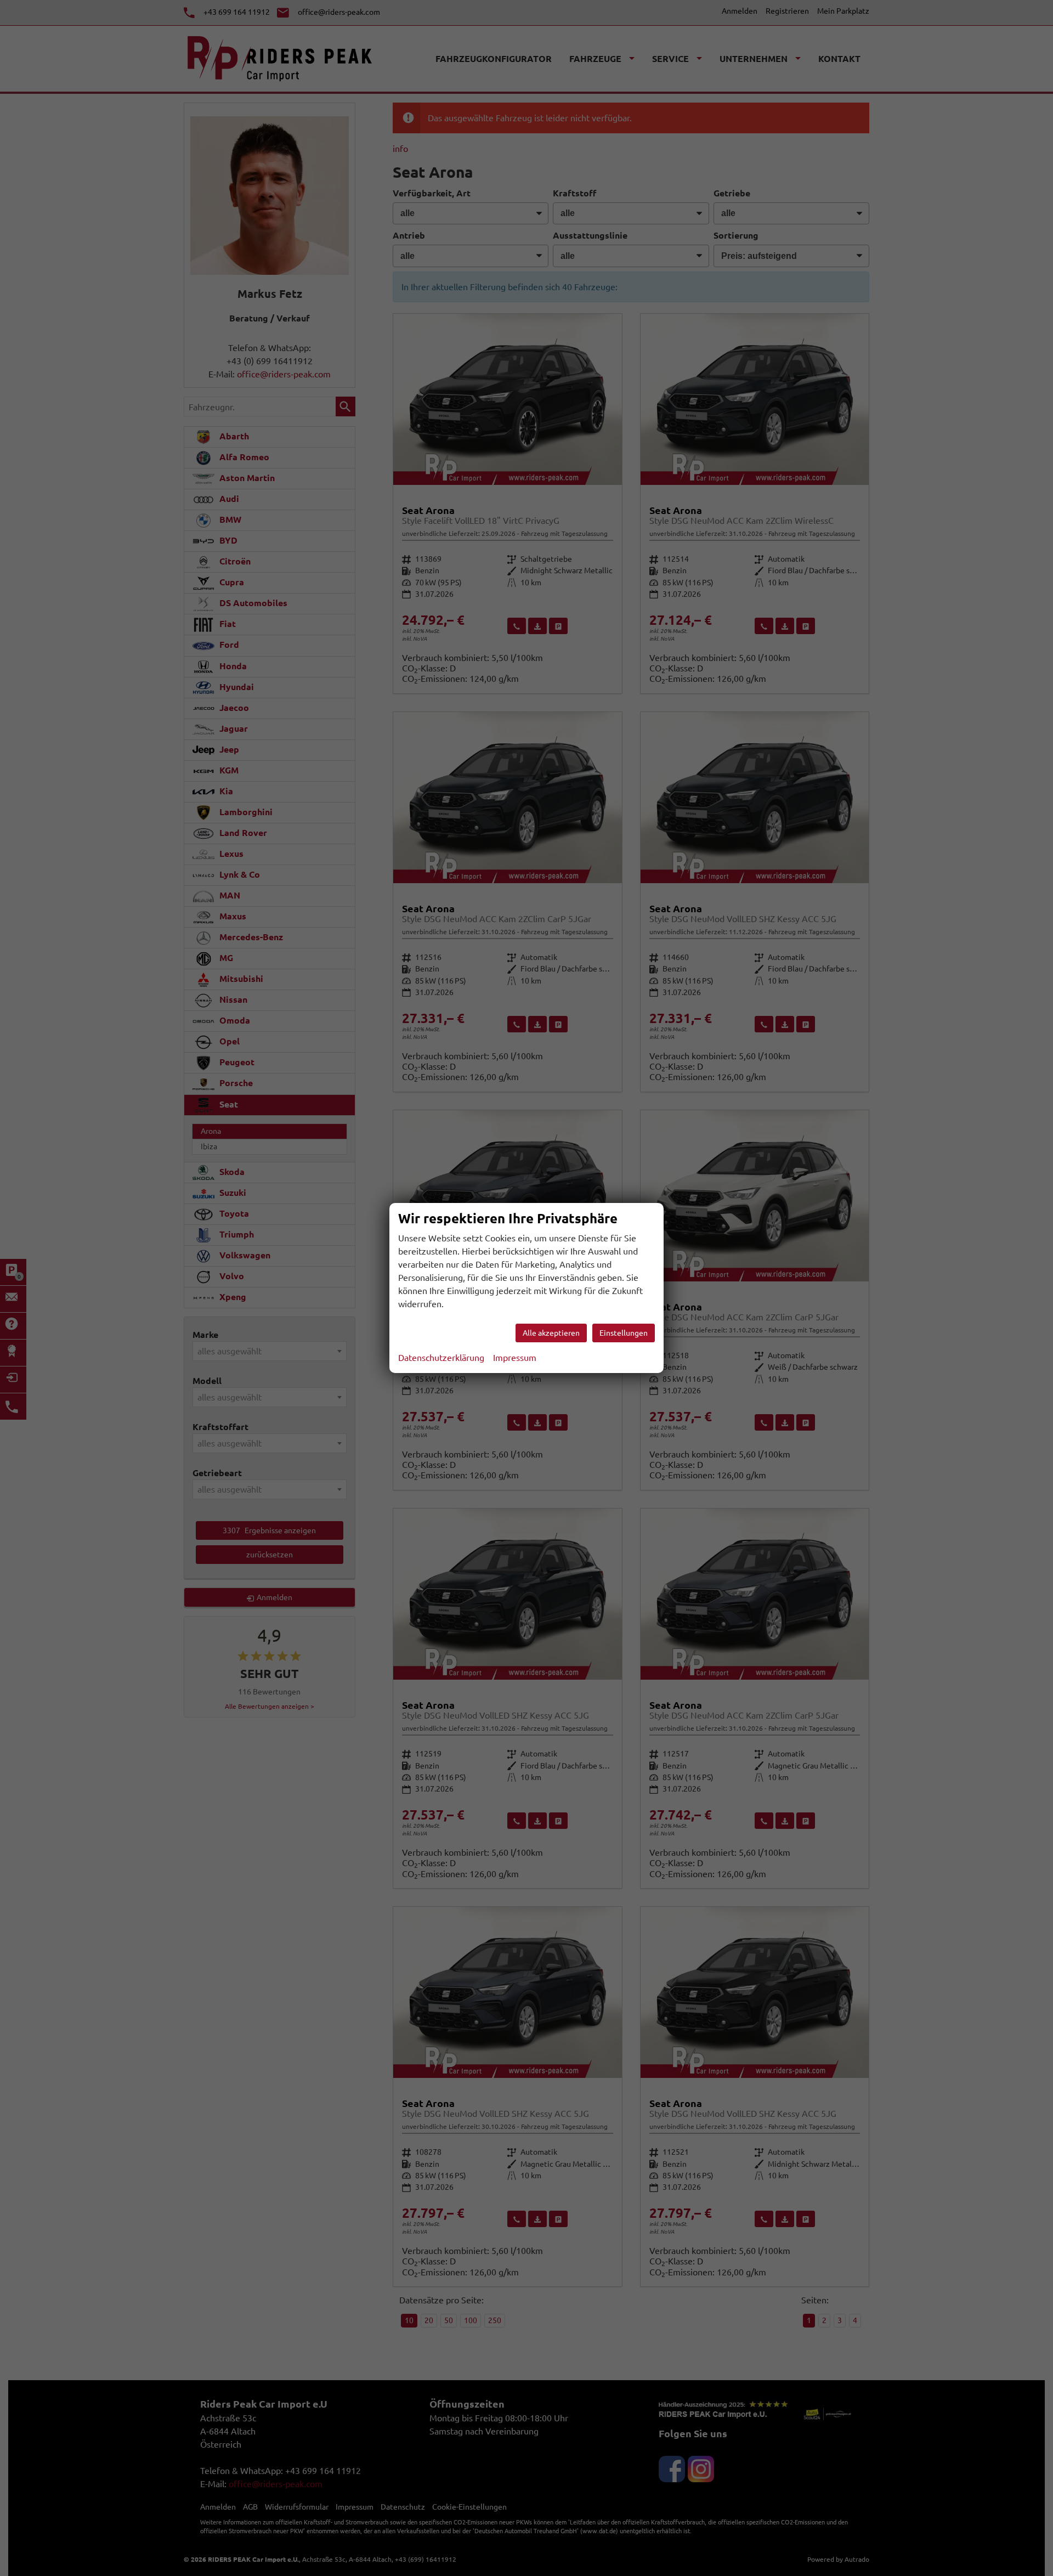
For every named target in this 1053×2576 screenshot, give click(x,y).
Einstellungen (624, 1333)
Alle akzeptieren (551, 1333)
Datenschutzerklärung (441, 1358)
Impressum (515, 1358)
